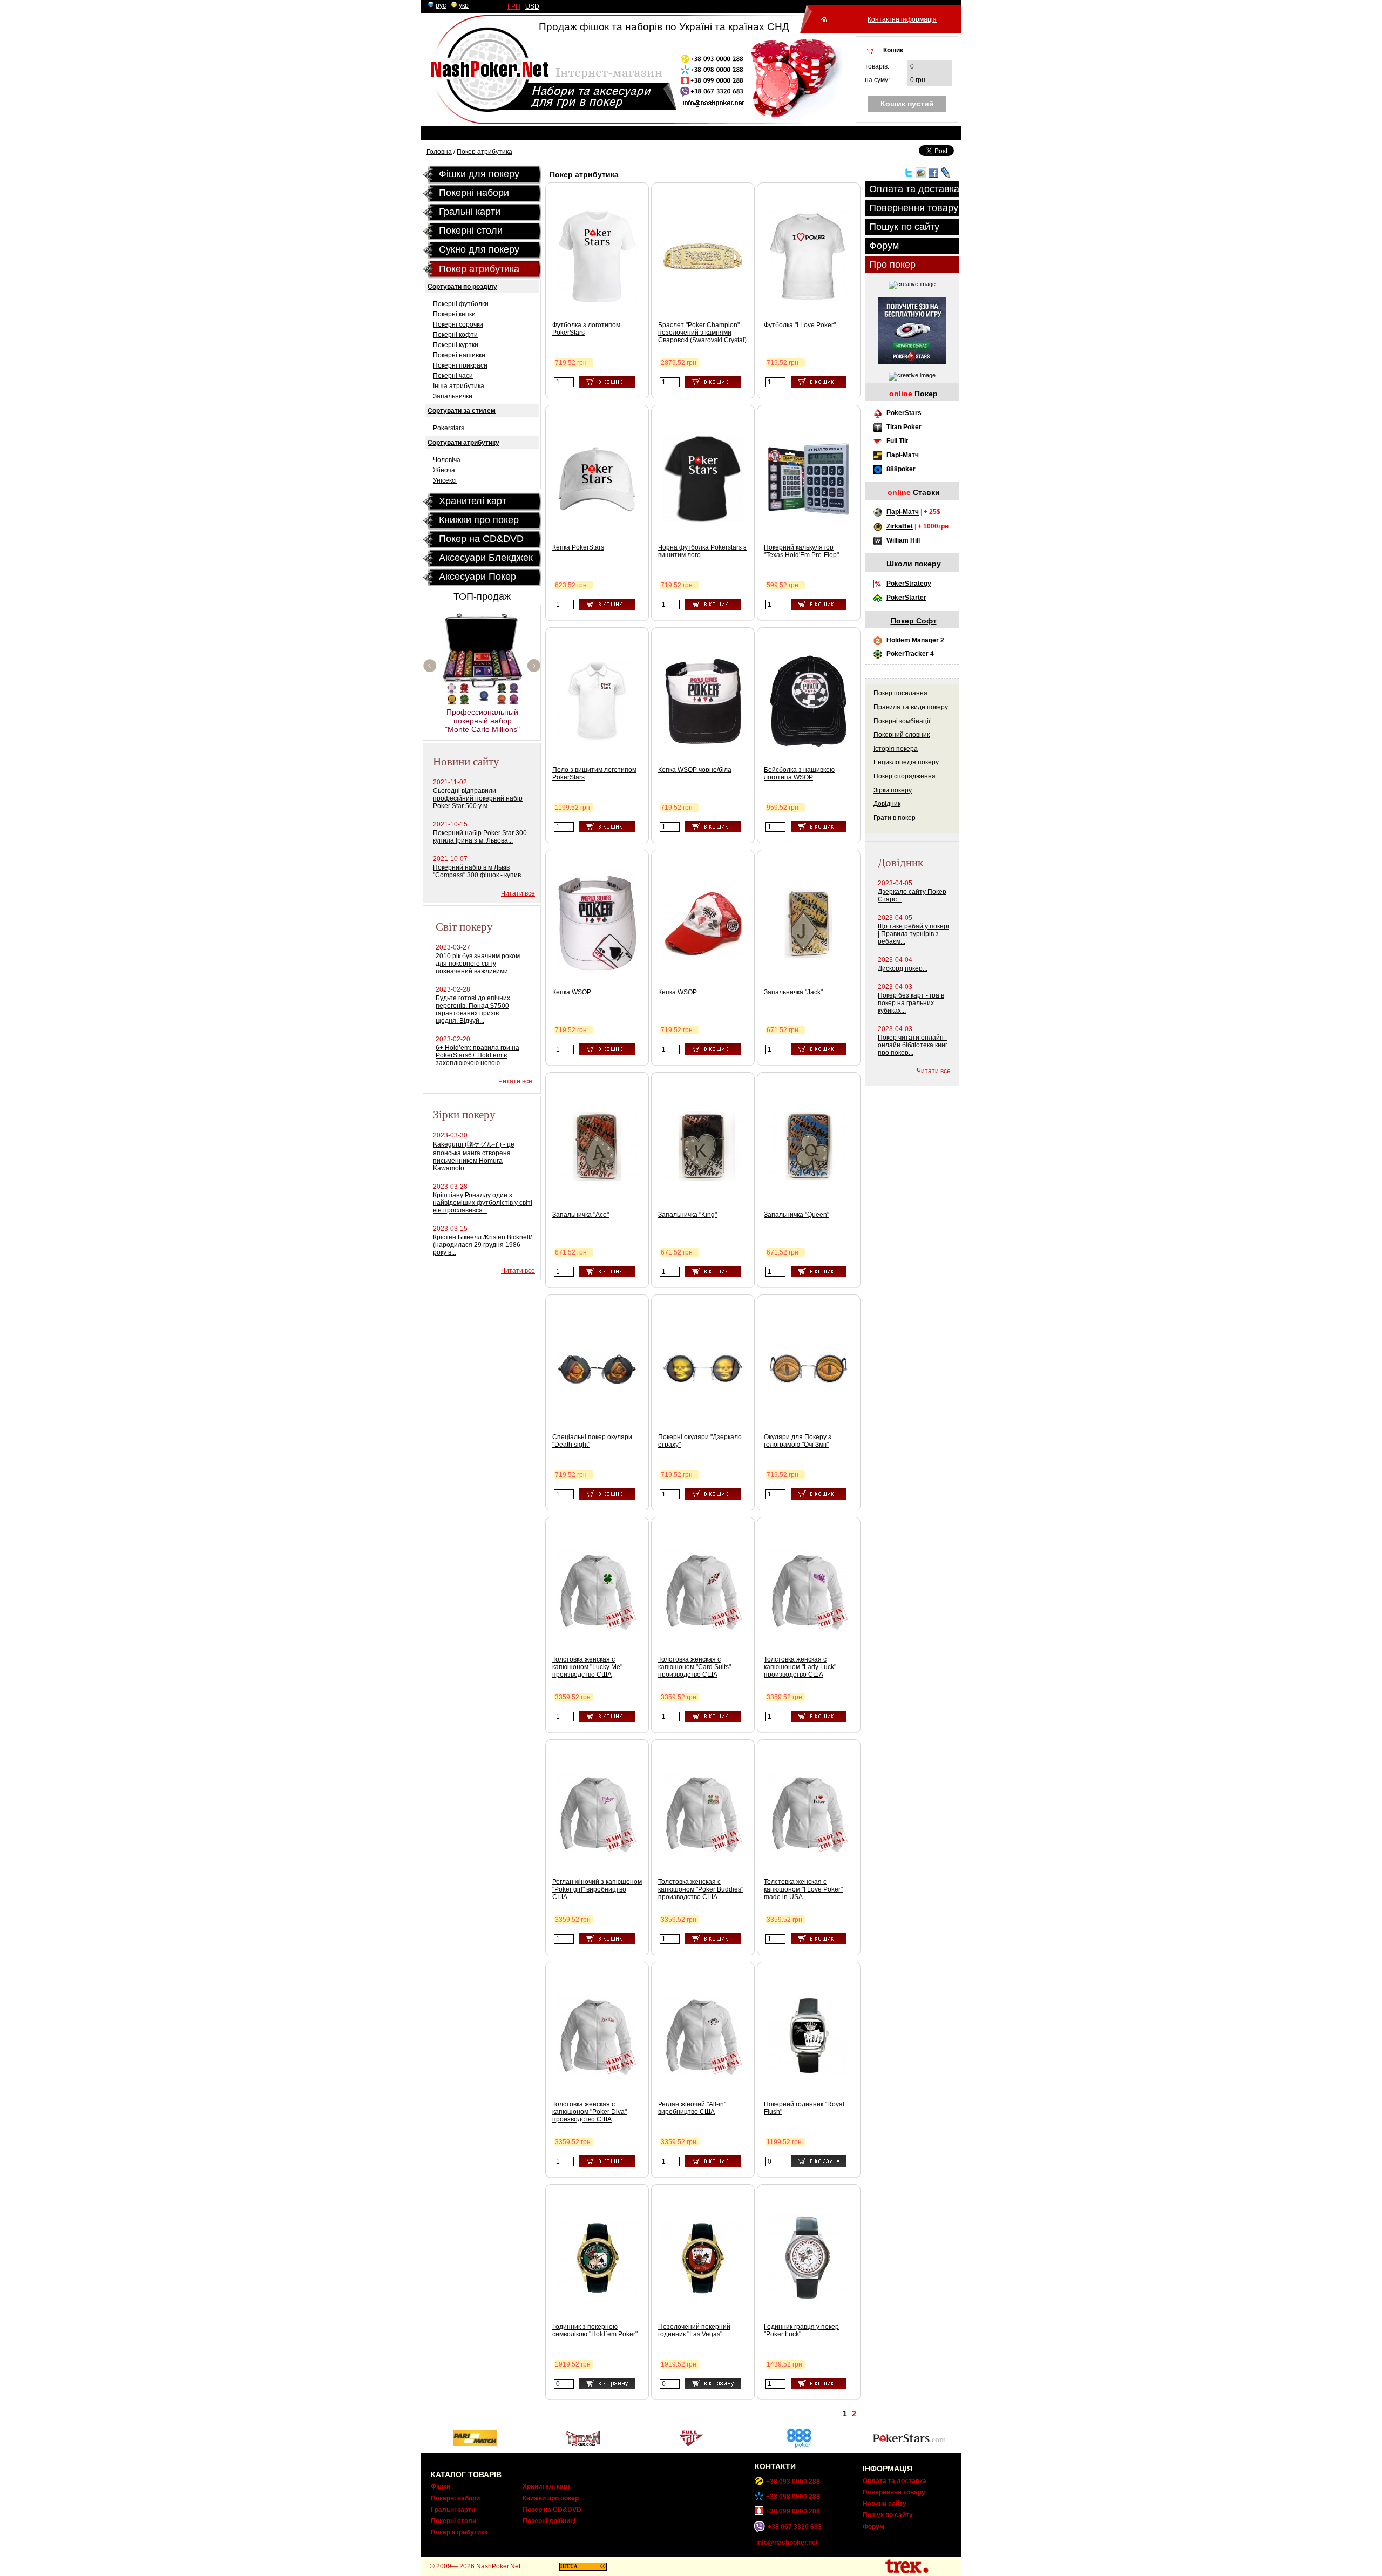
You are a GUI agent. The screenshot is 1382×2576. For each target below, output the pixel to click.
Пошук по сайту (904, 227)
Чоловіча (447, 460)
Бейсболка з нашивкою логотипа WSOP (799, 774)
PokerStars (904, 413)
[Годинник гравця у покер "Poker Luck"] (809, 2300)
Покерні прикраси (460, 365)
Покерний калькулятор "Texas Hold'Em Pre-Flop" (801, 551)
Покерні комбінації (902, 721)
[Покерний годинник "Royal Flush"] (809, 2073)
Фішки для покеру (479, 174)
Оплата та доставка (914, 189)
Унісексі (445, 480)
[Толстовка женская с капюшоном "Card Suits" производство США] (703, 1629)
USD (532, 6)
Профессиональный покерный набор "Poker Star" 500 (482, 685)
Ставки (914, 492)
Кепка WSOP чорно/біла (695, 770)
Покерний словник (902, 735)
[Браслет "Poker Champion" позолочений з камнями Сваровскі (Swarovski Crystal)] (703, 268)
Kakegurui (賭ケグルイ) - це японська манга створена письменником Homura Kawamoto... (474, 1156)
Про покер (892, 265)
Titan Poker (904, 427)
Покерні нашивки (459, 355)
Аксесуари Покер (477, 577)
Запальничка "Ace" (581, 1215)
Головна (439, 152)
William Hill (903, 541)
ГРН (514, 6)
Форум (884, 246)
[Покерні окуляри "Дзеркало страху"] (703, 1382)
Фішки (441, 2486)
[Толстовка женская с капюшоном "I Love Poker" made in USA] (809, 1852)
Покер (913, 394)
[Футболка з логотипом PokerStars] (597, 302)
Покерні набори (474, 193)
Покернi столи (471, 231)
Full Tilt (897, 441)
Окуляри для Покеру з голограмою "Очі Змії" (798, 1441)
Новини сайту (885, 2504)
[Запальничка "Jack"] (809, 956)
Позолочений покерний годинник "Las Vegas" (694, 2330)
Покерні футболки (461, 304)
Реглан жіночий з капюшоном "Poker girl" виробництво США (597, 1889)
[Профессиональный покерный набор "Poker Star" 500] (483, 667)
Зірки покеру (893, 790)
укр (464, 5)
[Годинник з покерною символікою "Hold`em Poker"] (597, 2294)
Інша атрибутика (459, 386)
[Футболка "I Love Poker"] (809, 301)
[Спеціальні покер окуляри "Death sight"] (597, 1382)
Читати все (518, 893)
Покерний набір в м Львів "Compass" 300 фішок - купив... (479, 871)
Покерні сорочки (458, 324)
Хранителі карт (473, 501)
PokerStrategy (909, 584)
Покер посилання (900, 693)
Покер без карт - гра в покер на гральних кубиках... (911, 1003)
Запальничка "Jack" (793, 992)
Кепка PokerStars (578, 547)
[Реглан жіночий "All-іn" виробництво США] (703, 2074)
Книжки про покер (479, 520)
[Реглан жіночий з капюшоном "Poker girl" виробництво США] (597, 1852)
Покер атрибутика (485, 152)
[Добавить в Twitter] (909, 176)
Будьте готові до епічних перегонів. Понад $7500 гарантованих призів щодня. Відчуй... (473, 1009)
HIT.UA (569, 2566)
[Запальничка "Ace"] (597, 1178)
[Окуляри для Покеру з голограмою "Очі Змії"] (809, 1382)
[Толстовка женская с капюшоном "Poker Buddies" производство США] (703, 1852)
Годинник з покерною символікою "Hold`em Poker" (595, 2330)
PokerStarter (906, 598)
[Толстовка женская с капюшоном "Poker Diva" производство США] (597, 2074)
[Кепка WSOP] (597, 971)
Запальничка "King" (687, 1215)
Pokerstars (449, 428)
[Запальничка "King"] (703, 1179)
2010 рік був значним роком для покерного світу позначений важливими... (478, 964)
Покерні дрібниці (549, 2521)
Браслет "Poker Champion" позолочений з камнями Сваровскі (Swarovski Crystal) (702, 333)
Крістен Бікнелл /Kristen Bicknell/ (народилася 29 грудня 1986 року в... (482, 1245)
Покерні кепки (454, 314)
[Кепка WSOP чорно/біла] (703, 744)
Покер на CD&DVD (481, 539)
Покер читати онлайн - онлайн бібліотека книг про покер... (913, 1045)
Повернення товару (914, 208)
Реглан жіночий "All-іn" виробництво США (692, 2108)
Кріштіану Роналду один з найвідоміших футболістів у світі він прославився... (483, 1203)
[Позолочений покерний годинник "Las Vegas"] (703, 2294)
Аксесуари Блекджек (486, 558)
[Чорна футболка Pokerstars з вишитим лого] (703, 522)
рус (441, 5)
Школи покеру (914, 564)
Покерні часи (453, 376)
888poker (901, 469)
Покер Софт (914, 621)
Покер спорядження (905, 776)
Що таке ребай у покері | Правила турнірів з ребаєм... (913, 934)
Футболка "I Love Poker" (800, 325)
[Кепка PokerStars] (597, 511)
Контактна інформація (902, 19)
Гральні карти (470, 212)
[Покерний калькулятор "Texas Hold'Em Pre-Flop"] (809, 517)
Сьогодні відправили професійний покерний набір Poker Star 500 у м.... (478, 798)
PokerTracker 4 (910, 654)
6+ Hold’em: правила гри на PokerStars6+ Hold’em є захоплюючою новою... (477, 1055)
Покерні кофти (455, 335)
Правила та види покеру (911, 707)
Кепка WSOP (572, 992)
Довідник (887, 804)
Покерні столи (453, 2521)
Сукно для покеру (479, 249)
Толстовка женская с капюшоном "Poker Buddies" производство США (701, 1889)
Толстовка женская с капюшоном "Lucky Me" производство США (587, 1667)
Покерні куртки (456, 345)
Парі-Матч (903, 455)
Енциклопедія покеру (906, 762)
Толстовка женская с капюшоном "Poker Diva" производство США (590, 2112)
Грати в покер (895, 818)
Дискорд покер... (903, 968)
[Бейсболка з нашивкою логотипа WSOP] (809, 747)
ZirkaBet (900, 526)
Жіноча (444, 470)
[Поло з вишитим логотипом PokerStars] (597, 740)
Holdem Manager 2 (915, 640)
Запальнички (453, 396)
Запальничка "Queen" (797, 1215)
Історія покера (896, 749)
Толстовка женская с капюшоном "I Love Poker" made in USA (803, 1889)
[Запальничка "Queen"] (809, 1178)
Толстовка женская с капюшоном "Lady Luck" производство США (800, 1667)
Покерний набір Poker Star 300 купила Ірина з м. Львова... (480, 837)
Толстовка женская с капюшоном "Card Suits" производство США (695, 1667)
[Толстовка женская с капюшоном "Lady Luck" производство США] (809, 1629)
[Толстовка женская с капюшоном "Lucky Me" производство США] (597, 1629)
